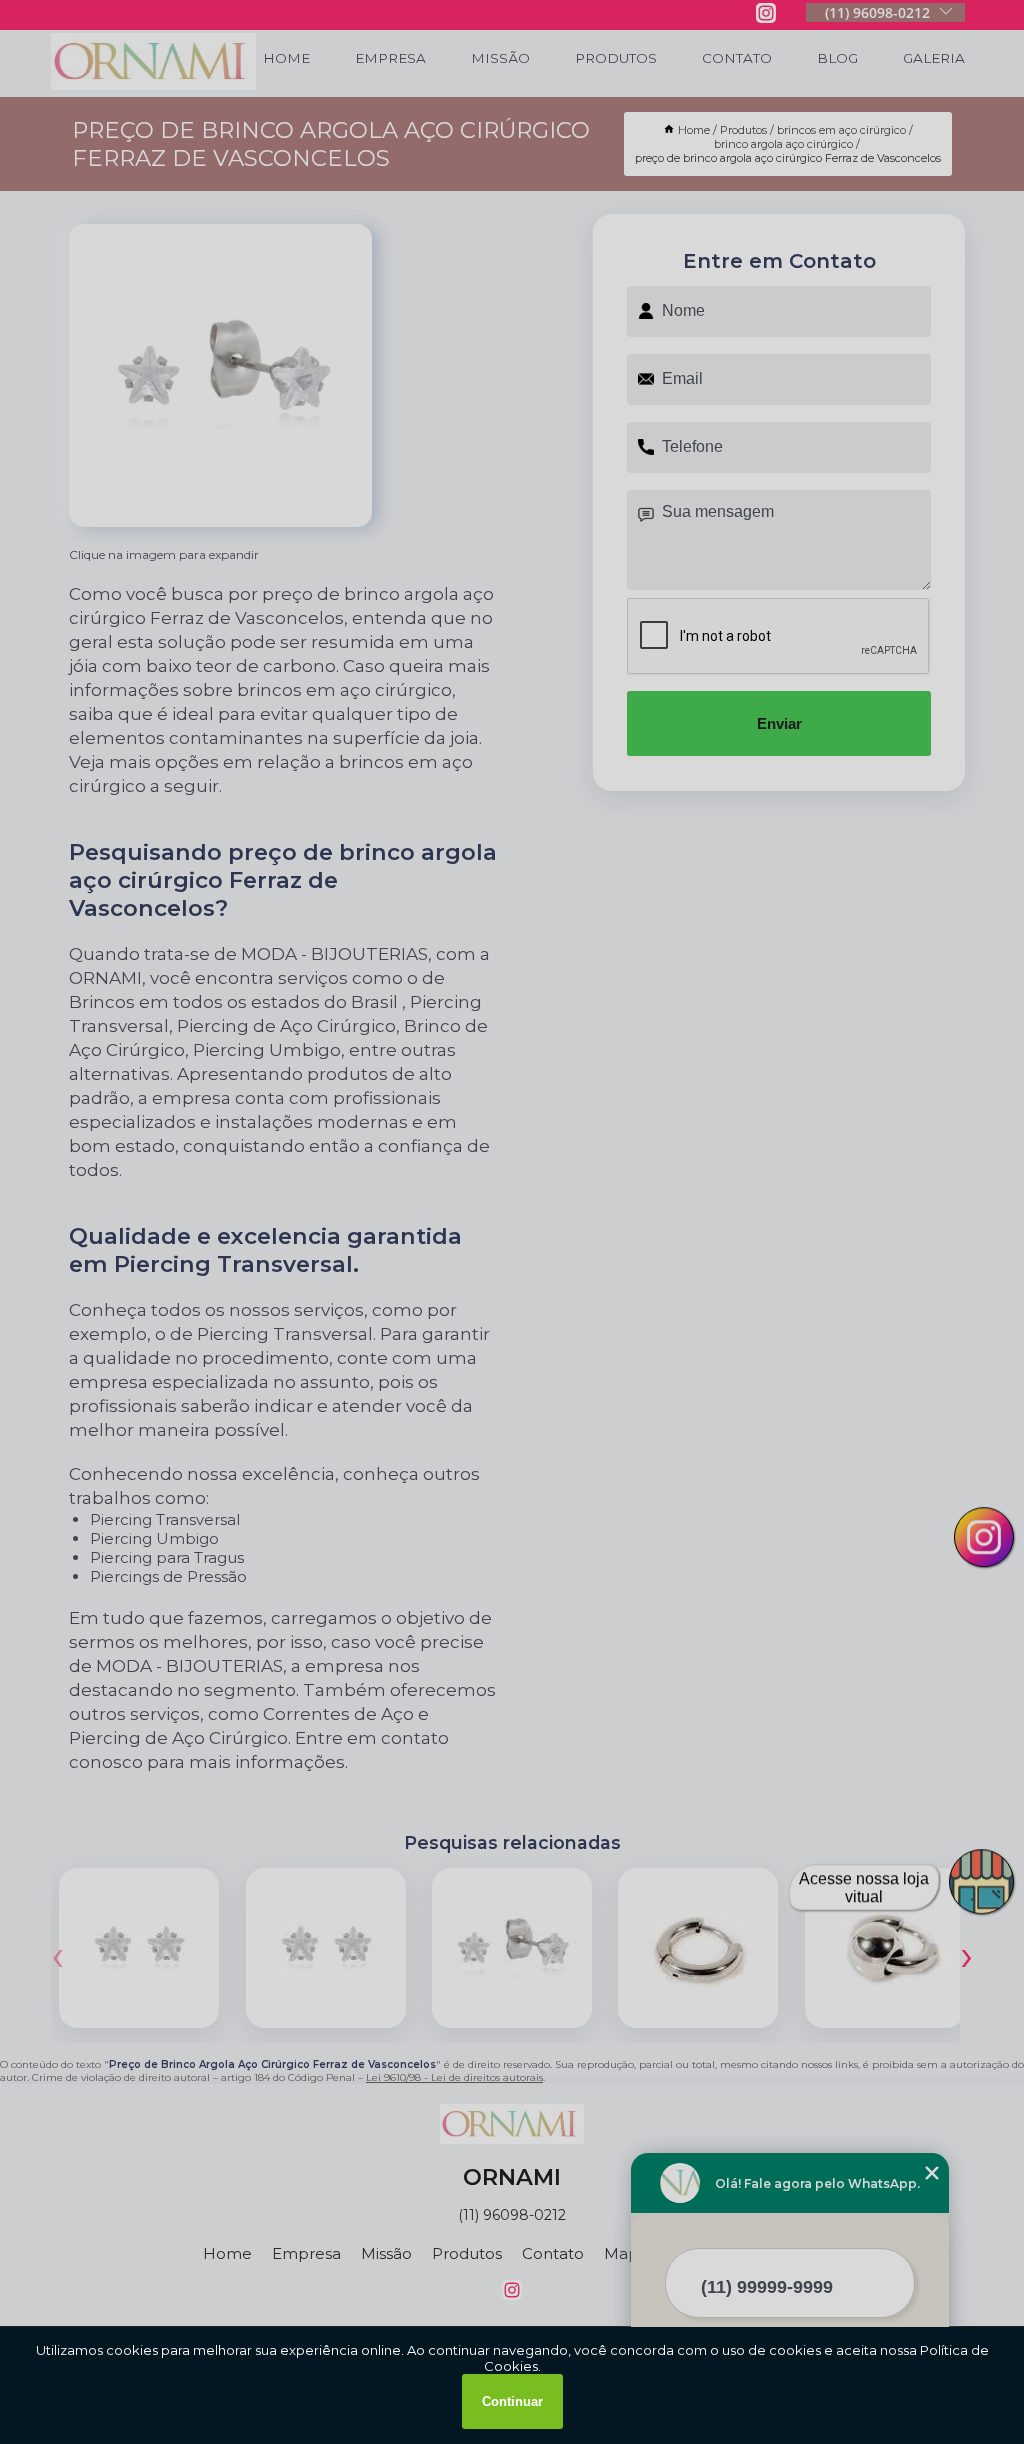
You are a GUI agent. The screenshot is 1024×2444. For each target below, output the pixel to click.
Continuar (512, 2401)
